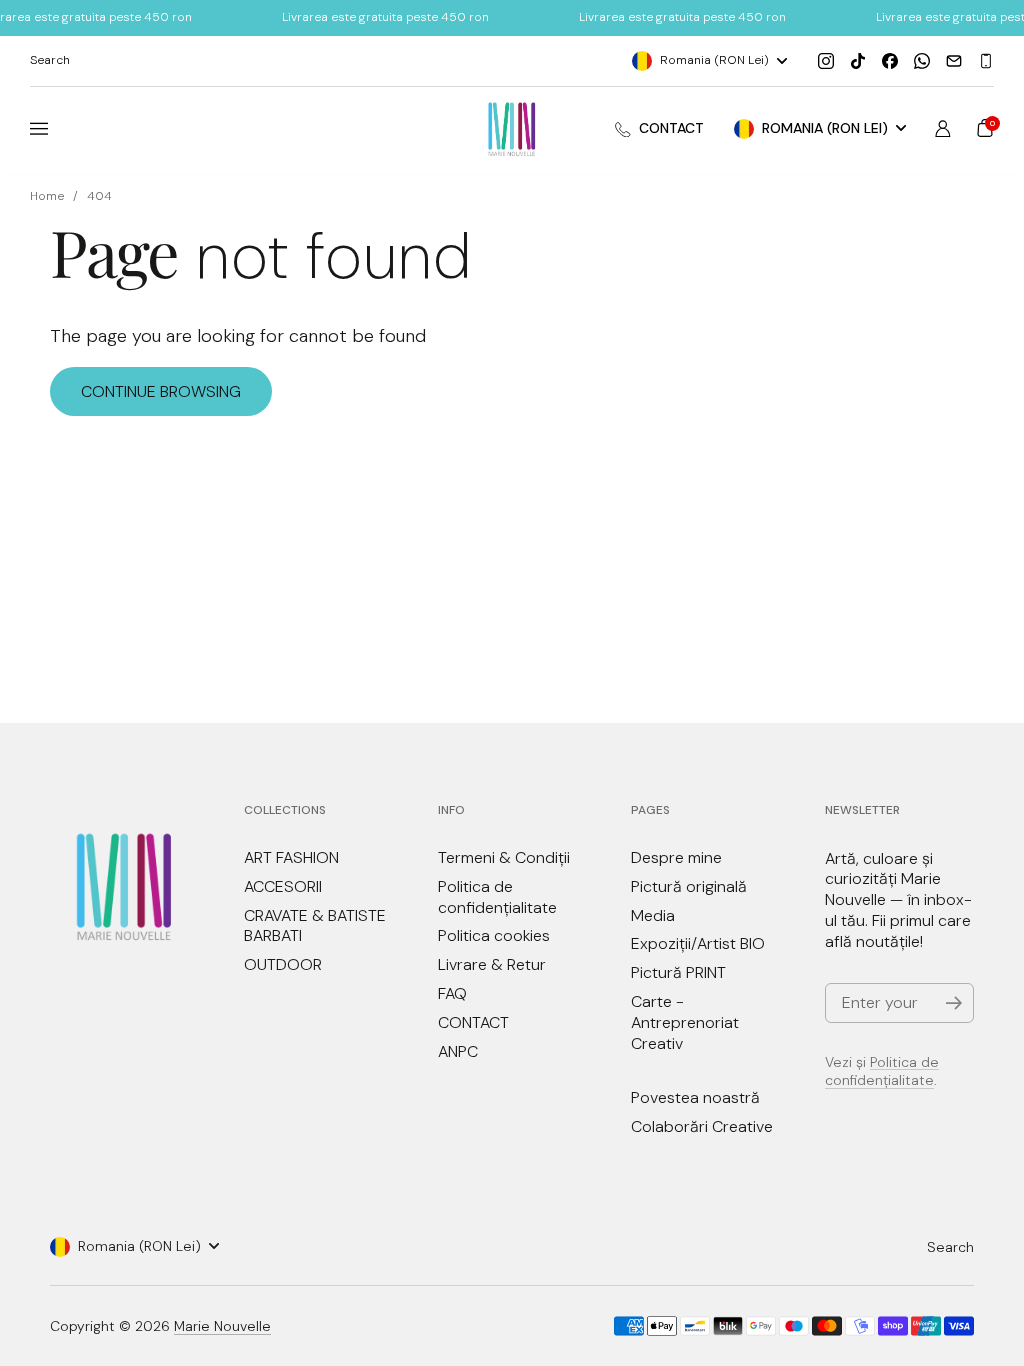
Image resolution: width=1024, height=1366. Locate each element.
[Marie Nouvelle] (512, 129)
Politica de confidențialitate (882, 1071)
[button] (985, 128)
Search (950, 1247)
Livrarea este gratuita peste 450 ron (385, 17)
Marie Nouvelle (222, 1326)
